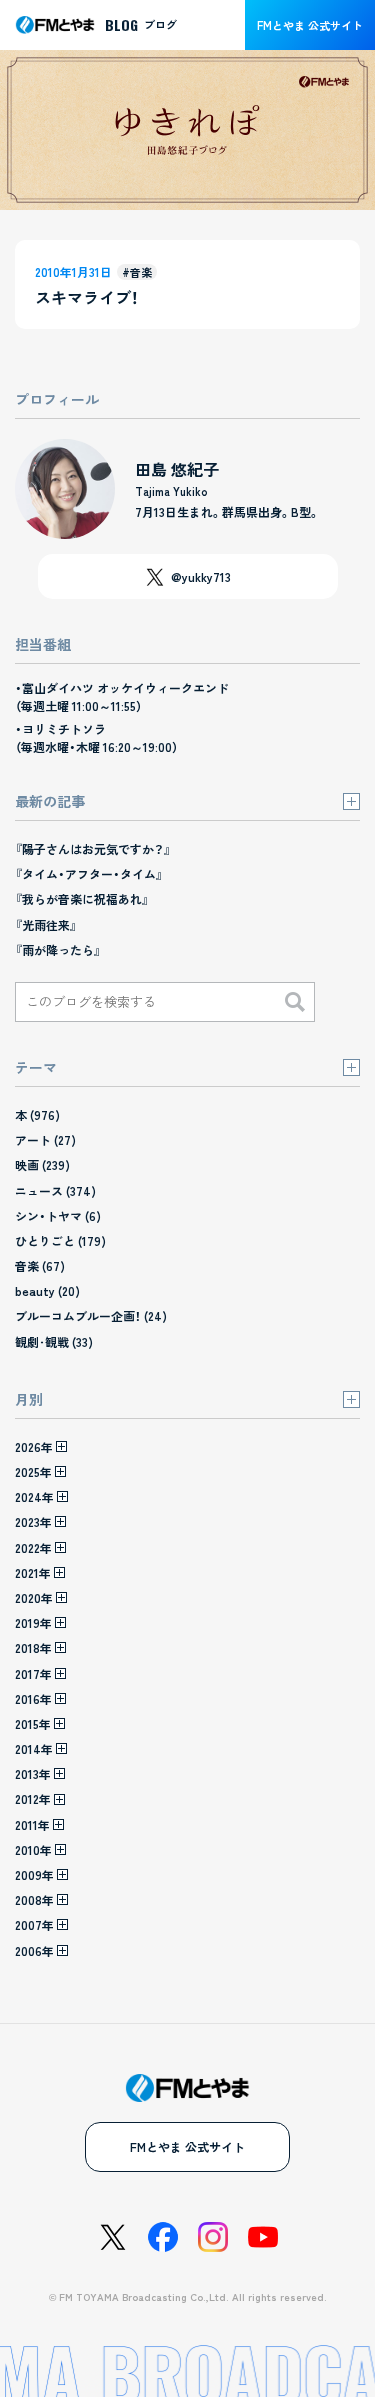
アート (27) (45, 1139)
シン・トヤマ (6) (58, 1215)
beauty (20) (47, 1290)
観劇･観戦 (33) (54, 1341)
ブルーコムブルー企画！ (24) (91, 1315)
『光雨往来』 (46, 924)
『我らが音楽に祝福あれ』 (82, 898)
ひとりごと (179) (60, 1240)
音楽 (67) (40, 1265)
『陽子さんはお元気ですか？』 (93, 848)
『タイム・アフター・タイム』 (89, 873)
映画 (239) (42, 1164)
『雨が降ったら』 (58, 949)
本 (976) (37, 1114)
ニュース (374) (55, 1190)
